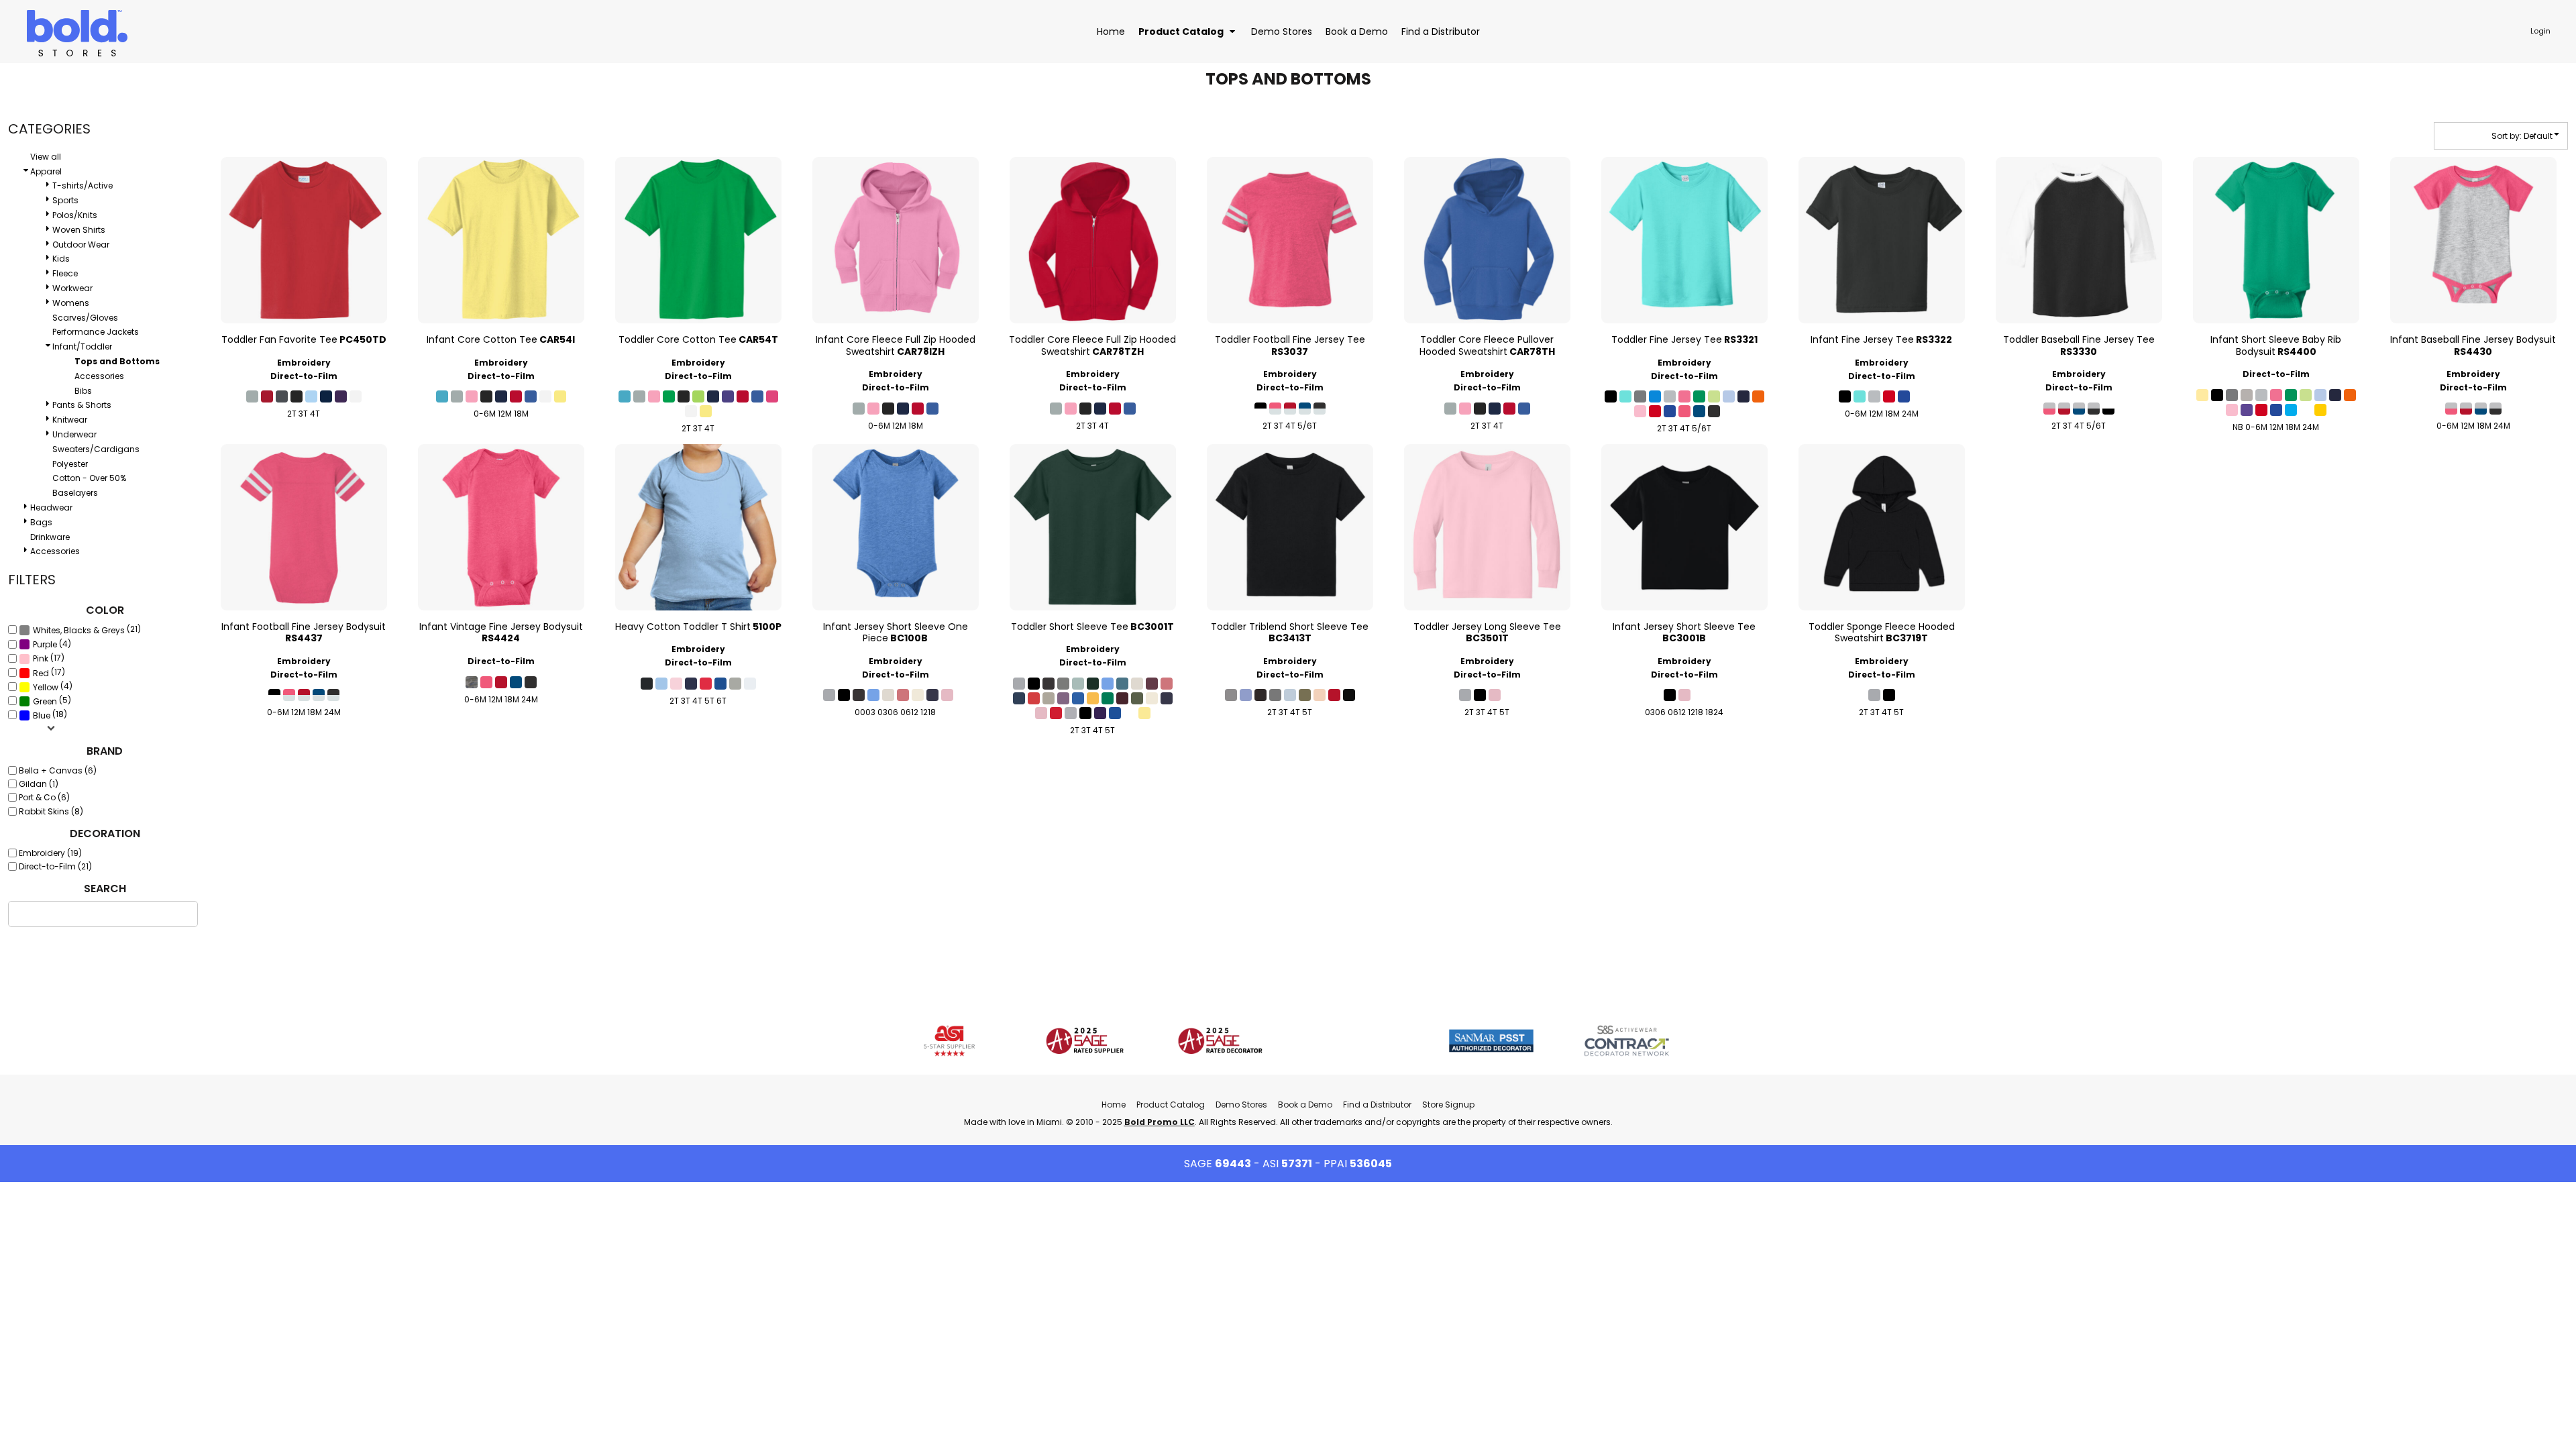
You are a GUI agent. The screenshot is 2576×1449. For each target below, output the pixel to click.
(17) (49, 658)
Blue (42, 715)
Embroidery (304, 363)
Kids (61, 259)
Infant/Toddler (82, 346)
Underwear (74, 434)
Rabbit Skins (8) (51, 811)
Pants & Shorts (82, 405)
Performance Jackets (96, 332)
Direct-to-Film (304, 376)
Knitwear (70, 420)
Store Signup (1448, 1105)
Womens (71, 303)
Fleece (65, 273)
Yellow (46, 687)
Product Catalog (1171, 1105)
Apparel (46, 171)
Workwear (72, 288)
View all (46, 157)
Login (2540, 31)
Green (45, 701)
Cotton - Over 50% (89, 478)
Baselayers (75, 493)
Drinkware (50, 537)
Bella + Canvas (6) (58, 770)
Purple (45, 644)
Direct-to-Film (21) (55, 866)
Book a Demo (1305, 1105)
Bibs (83, 391)
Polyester (70, 464)
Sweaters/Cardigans (96, 449)
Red (41, 673)
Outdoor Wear (81, 245)
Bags (41, 522)
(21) (87, 630)
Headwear (51, 507)
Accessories (99, 376)
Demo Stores (1241, 1105)
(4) (52, 644)
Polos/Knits (75, 215)
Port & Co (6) (44, 797)
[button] (1188, 31)
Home (1114, 1105)
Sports (65, 200)
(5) (52, 701)
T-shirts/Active (83, 185)
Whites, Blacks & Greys (79, 630)
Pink (41, 658)
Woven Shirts (79, 230)
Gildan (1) (39, 784)
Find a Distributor (1377, 1105)
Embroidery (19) (50, 853)
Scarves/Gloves (85, 318)
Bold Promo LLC (1160, 1122)
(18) (50, 715)
